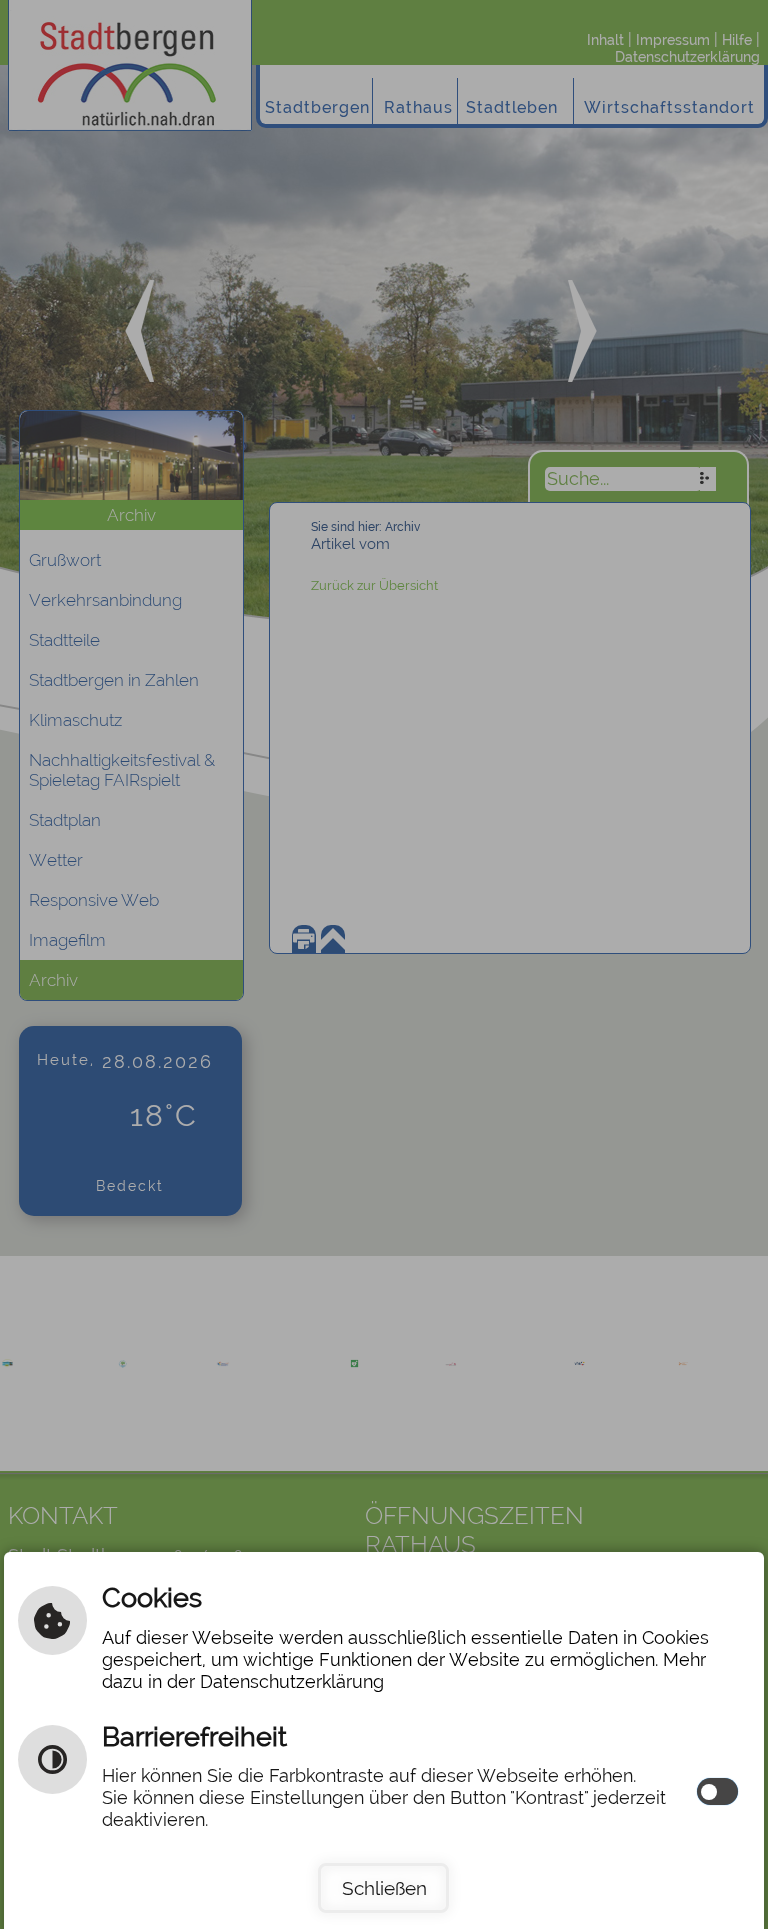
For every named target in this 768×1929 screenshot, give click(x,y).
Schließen (384, 1888)
